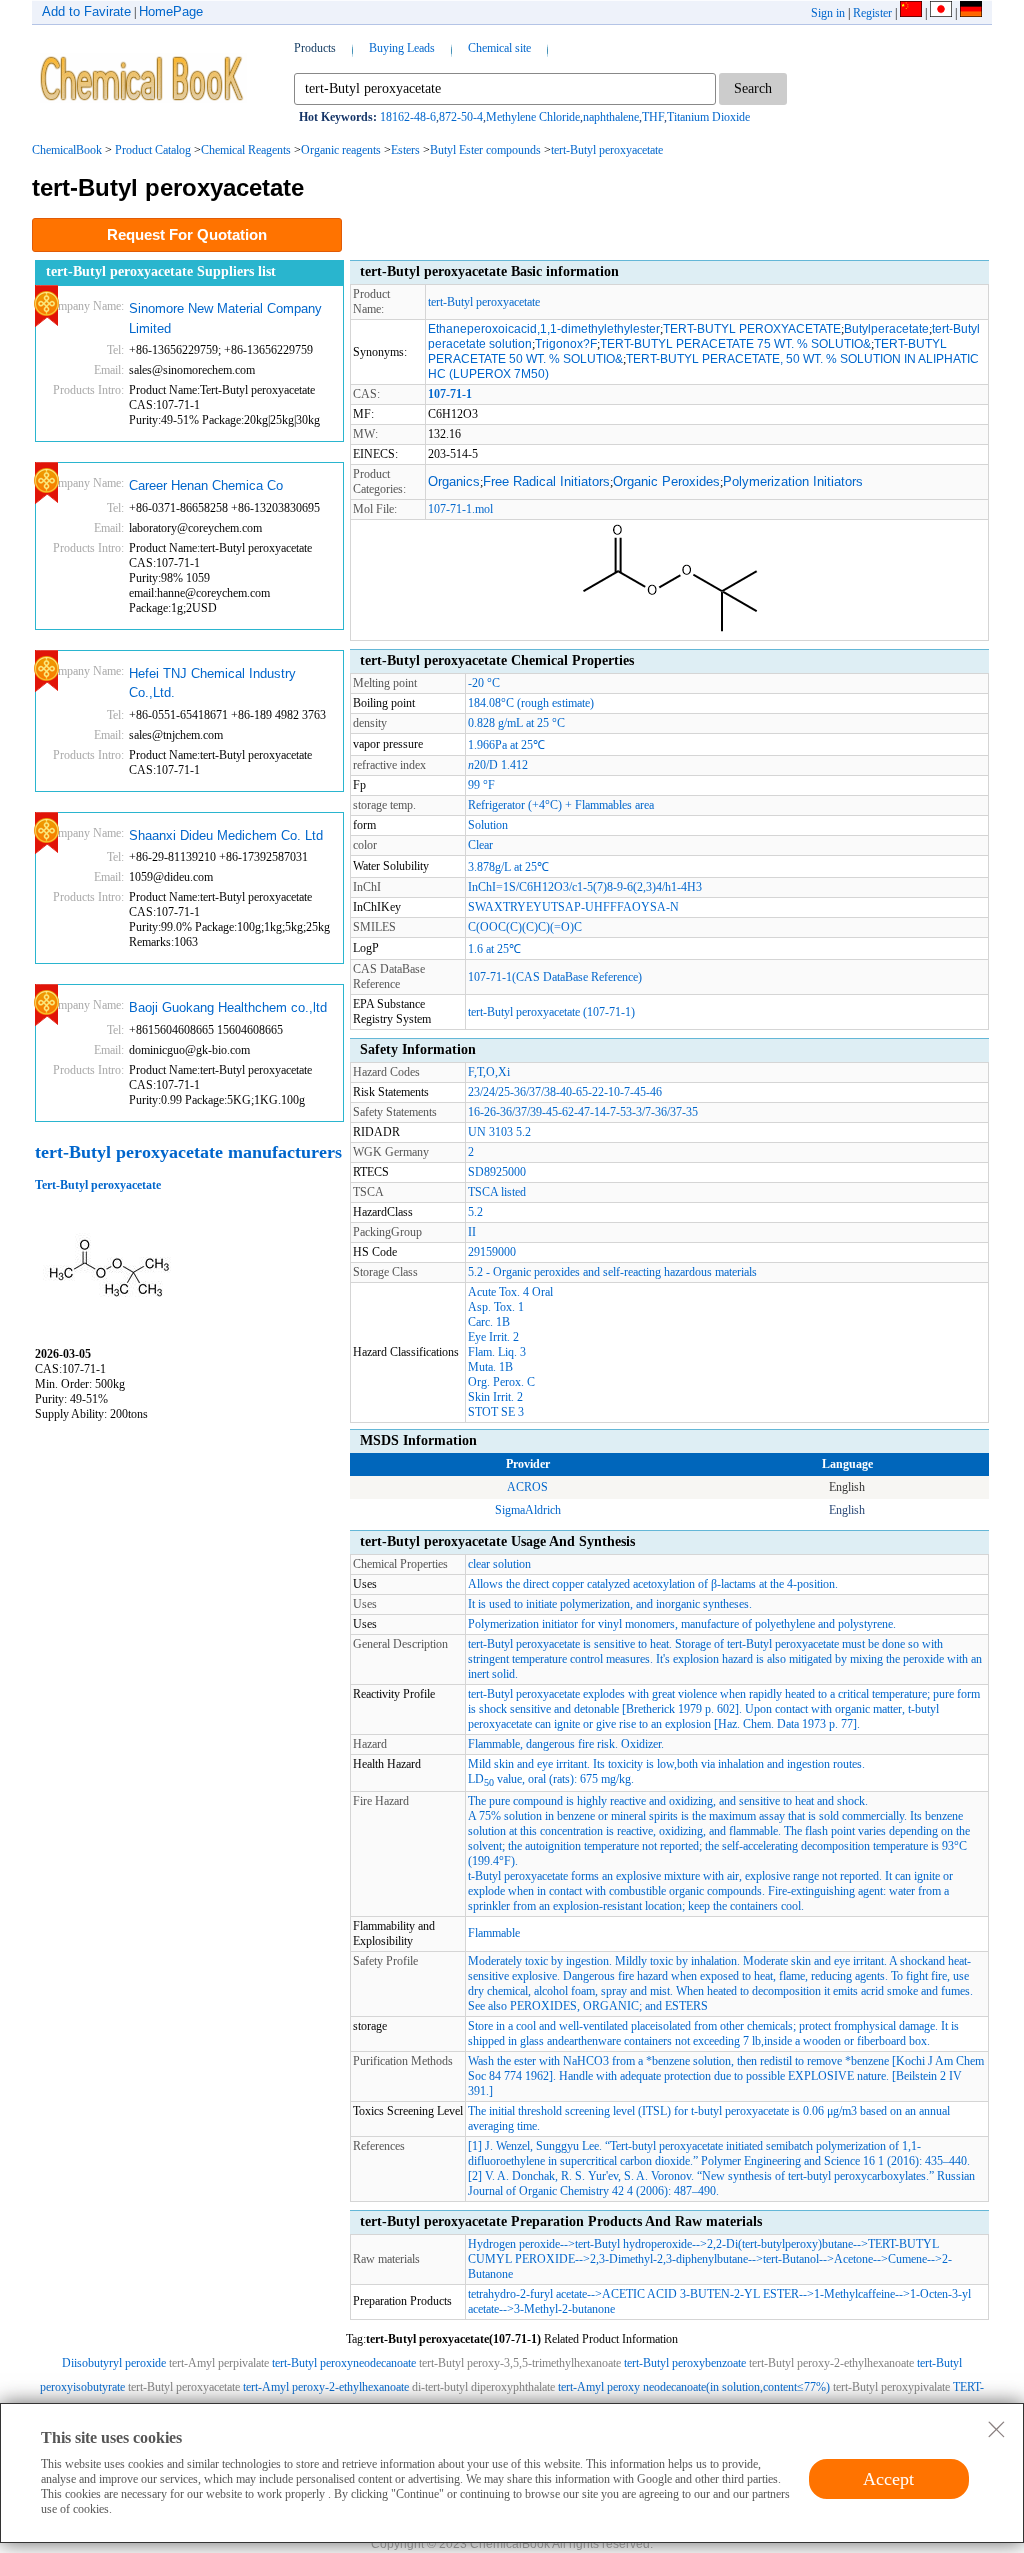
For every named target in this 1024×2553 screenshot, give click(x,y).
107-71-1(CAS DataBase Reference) (555, 977)
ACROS (527, 1487)
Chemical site (499, 48)
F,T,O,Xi (489, 1072)
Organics (454, 481)
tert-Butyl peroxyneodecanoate (344, 2363)
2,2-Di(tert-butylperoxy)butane (780, 2244)
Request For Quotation (187, 234)
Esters (405, 150)
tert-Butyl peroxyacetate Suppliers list (161, 271)
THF (653, 117)
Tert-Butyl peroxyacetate (98, 1185)
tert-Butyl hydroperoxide (633, 2244)
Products (315, 48)
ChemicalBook (67, 150)
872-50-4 (461, 117)
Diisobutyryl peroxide (114, 2363)
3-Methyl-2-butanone (564, 2309)
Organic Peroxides (666, 481)
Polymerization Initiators (793, 481)
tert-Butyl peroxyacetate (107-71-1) (551, 1012)
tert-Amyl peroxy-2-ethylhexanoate (326, 2387)
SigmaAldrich (528, 1510)
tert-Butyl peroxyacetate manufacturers (188, 1152)
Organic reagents (341, 150)
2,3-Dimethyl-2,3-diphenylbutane (669, 2259)
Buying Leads (402, 48)
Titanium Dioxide (708, 117)
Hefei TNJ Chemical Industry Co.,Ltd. (212, 683)
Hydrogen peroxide (514, 2244)
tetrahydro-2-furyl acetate (527, 2294)
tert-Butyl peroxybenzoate (685, 2363)
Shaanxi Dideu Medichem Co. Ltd (226, 835)
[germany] (971, 13)
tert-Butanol (791, 2259)
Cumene (907, 2259)
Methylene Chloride (533, 117)
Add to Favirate (86, 11)
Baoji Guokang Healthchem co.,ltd (228, 1007)
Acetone (853, 2259)
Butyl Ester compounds (485, 150)
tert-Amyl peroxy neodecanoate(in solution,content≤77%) (694, 2387)
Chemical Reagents (246, 150)
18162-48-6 (408, 117)
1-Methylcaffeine (854, 2294)
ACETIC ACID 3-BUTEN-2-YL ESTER (700, 2294)
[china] (911, 13)
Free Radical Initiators (546, 481)
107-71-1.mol (460, 509)
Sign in (828, 13)
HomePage (171, 11)
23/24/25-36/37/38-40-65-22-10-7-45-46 (565, 1092)
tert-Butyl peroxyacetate (607, 150)
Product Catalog (153, 150)
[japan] (941, 13)
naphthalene (611, 117)
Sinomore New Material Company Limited (225, 318)
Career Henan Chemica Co (206, 485)
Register (872, 13)
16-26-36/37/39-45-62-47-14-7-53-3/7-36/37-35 (583, 1112)
